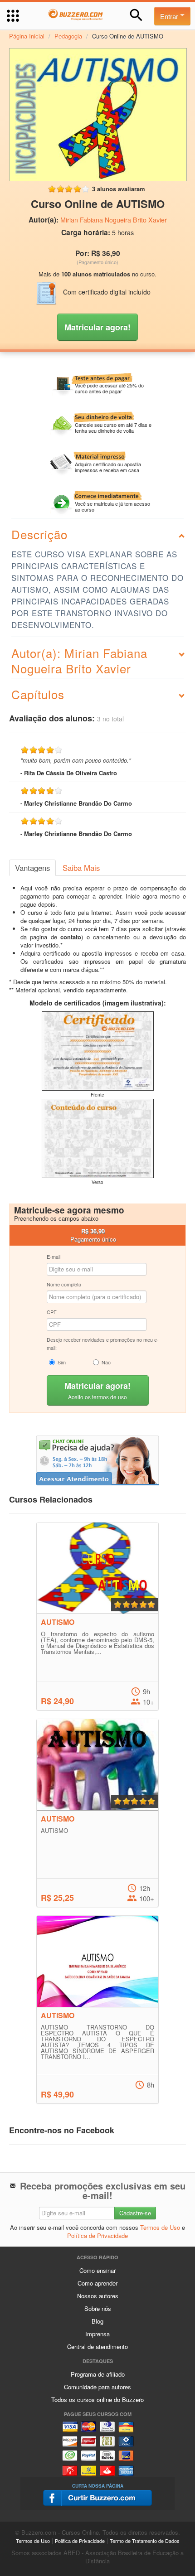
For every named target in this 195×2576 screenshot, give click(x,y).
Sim (62, 1362)
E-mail (54, 1257)
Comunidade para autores (97, 2387)
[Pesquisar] (136, 15)
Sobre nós (98, 2308)
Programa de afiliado (98, 2374)
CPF (52, 1312)
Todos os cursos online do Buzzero (97, 2400)
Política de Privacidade (97, 2235)
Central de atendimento (97, 2346)
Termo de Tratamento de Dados (145, 2541)
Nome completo (64, 1284)
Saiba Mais (81, 868)
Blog (97, 2321)
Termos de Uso (160, 2227)
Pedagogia (68, 36)
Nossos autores (98, 2296)
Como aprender (97, 2283)
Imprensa (97, 2334)
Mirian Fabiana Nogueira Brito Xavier (114, 220)
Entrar (170, 16)
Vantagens (32, 868)
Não (106, 1362)
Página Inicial (27, 36)
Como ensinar (97, 2270)
